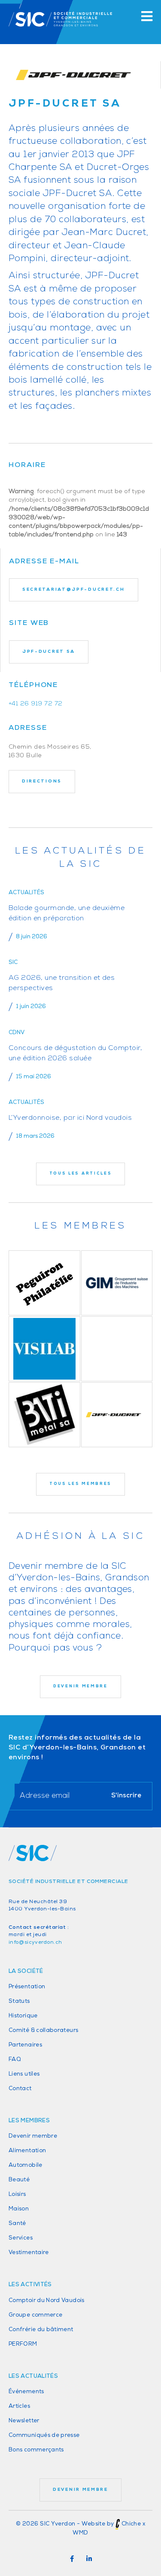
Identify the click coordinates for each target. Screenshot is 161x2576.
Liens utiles (24, 2074)
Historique (23, 2016)
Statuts (19, 2001)
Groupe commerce (35, 2315)
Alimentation (27, 2151)
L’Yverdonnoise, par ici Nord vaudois (70, 1118)
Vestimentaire (29, 2253)
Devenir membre (33, 2136)
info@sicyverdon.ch (35, 1942)
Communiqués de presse (44, 2435)
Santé (17, 2224)
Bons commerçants (36, 2450)
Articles (19, 2406)
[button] (72, 2559)
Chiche (131, 2524)
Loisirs (17, 2194)
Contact (20, 2089)
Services (21, 2238)
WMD (80, 2533)
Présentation (27, 1987)
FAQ (15, 2060)
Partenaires (25, 2045)
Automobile (26, 2165)
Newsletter (24, 2421)
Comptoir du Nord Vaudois (47, 2301)
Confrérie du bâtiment (41, 2330)
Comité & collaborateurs (43, 2030)
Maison (19, 2209)
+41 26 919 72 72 (36, 704)
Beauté (19, 2180)
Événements (26, 2392)
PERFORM (23, 2344)
